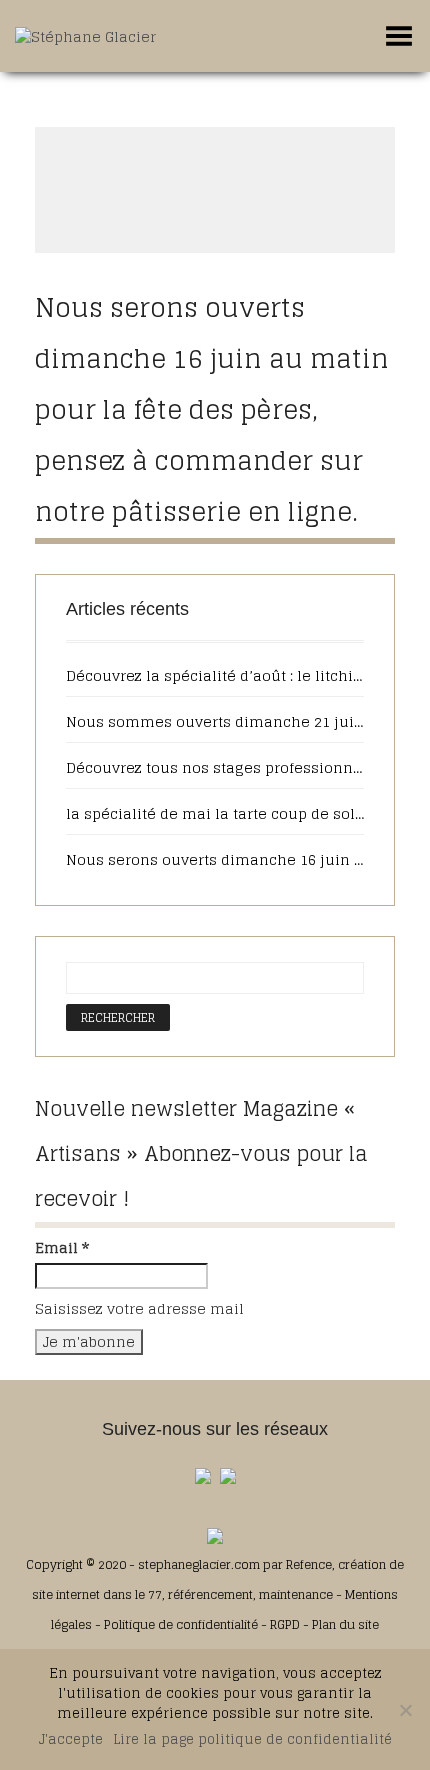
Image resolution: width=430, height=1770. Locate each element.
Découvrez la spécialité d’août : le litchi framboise (215, 676)
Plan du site (345, 1624)
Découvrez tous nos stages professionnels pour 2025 (215, 768)
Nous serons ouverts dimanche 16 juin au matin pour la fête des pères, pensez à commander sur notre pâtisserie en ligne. (212, 409)
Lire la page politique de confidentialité (252, 1740)
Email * (62, 1248)
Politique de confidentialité (181, 1624)
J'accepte (71, 1740)
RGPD (285, 1624)
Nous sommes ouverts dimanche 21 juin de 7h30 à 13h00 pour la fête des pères (215, 722)
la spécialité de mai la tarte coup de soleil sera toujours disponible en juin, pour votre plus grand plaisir (215, 814)
